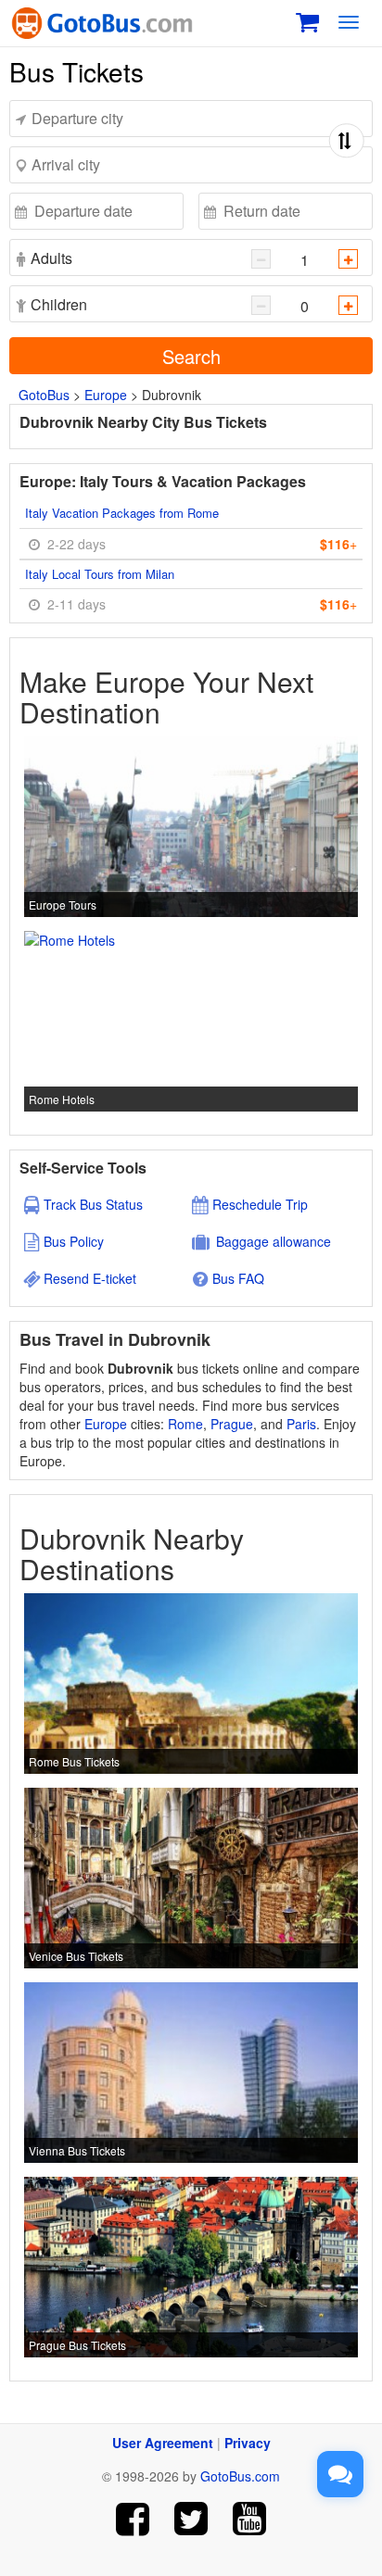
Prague (232, 1424)
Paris (301, 1424)
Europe (106, 395)
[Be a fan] (133, 2519)
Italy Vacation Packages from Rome (122, 513)
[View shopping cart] (307, 20)
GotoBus (44, 395)
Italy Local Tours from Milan (100, 574)
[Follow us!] (191, 2519)
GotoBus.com (240, 2476)
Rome (185, 1424)
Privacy (248, 2443)
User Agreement (163, 2443)
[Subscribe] (249, 2519)
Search (191, 356)
